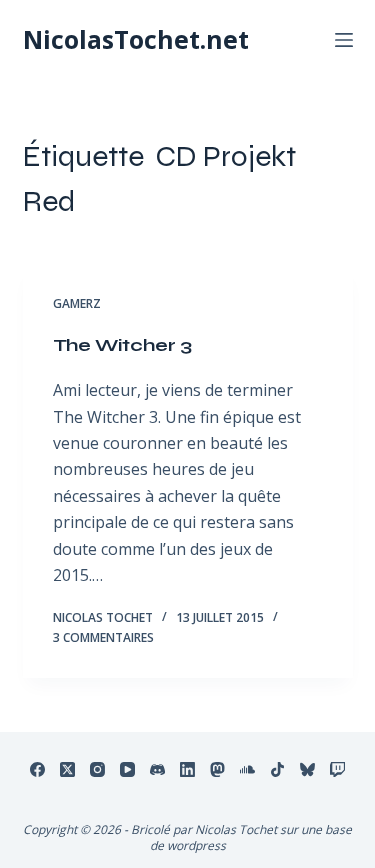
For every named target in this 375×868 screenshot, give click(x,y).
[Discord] (157, 769)
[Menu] (344, 40)
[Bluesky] (307, 769)
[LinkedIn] (187, 769)
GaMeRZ (77, 303)
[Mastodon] (217, 769)
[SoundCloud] (247, 769)
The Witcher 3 (122, 345)
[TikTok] (277, 769)
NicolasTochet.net (136, 39)
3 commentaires (103, 637)
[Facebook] (37, 769)
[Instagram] (97, 769)
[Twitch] (337, 769)
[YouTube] (127, 769)
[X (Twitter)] (67, 769)
